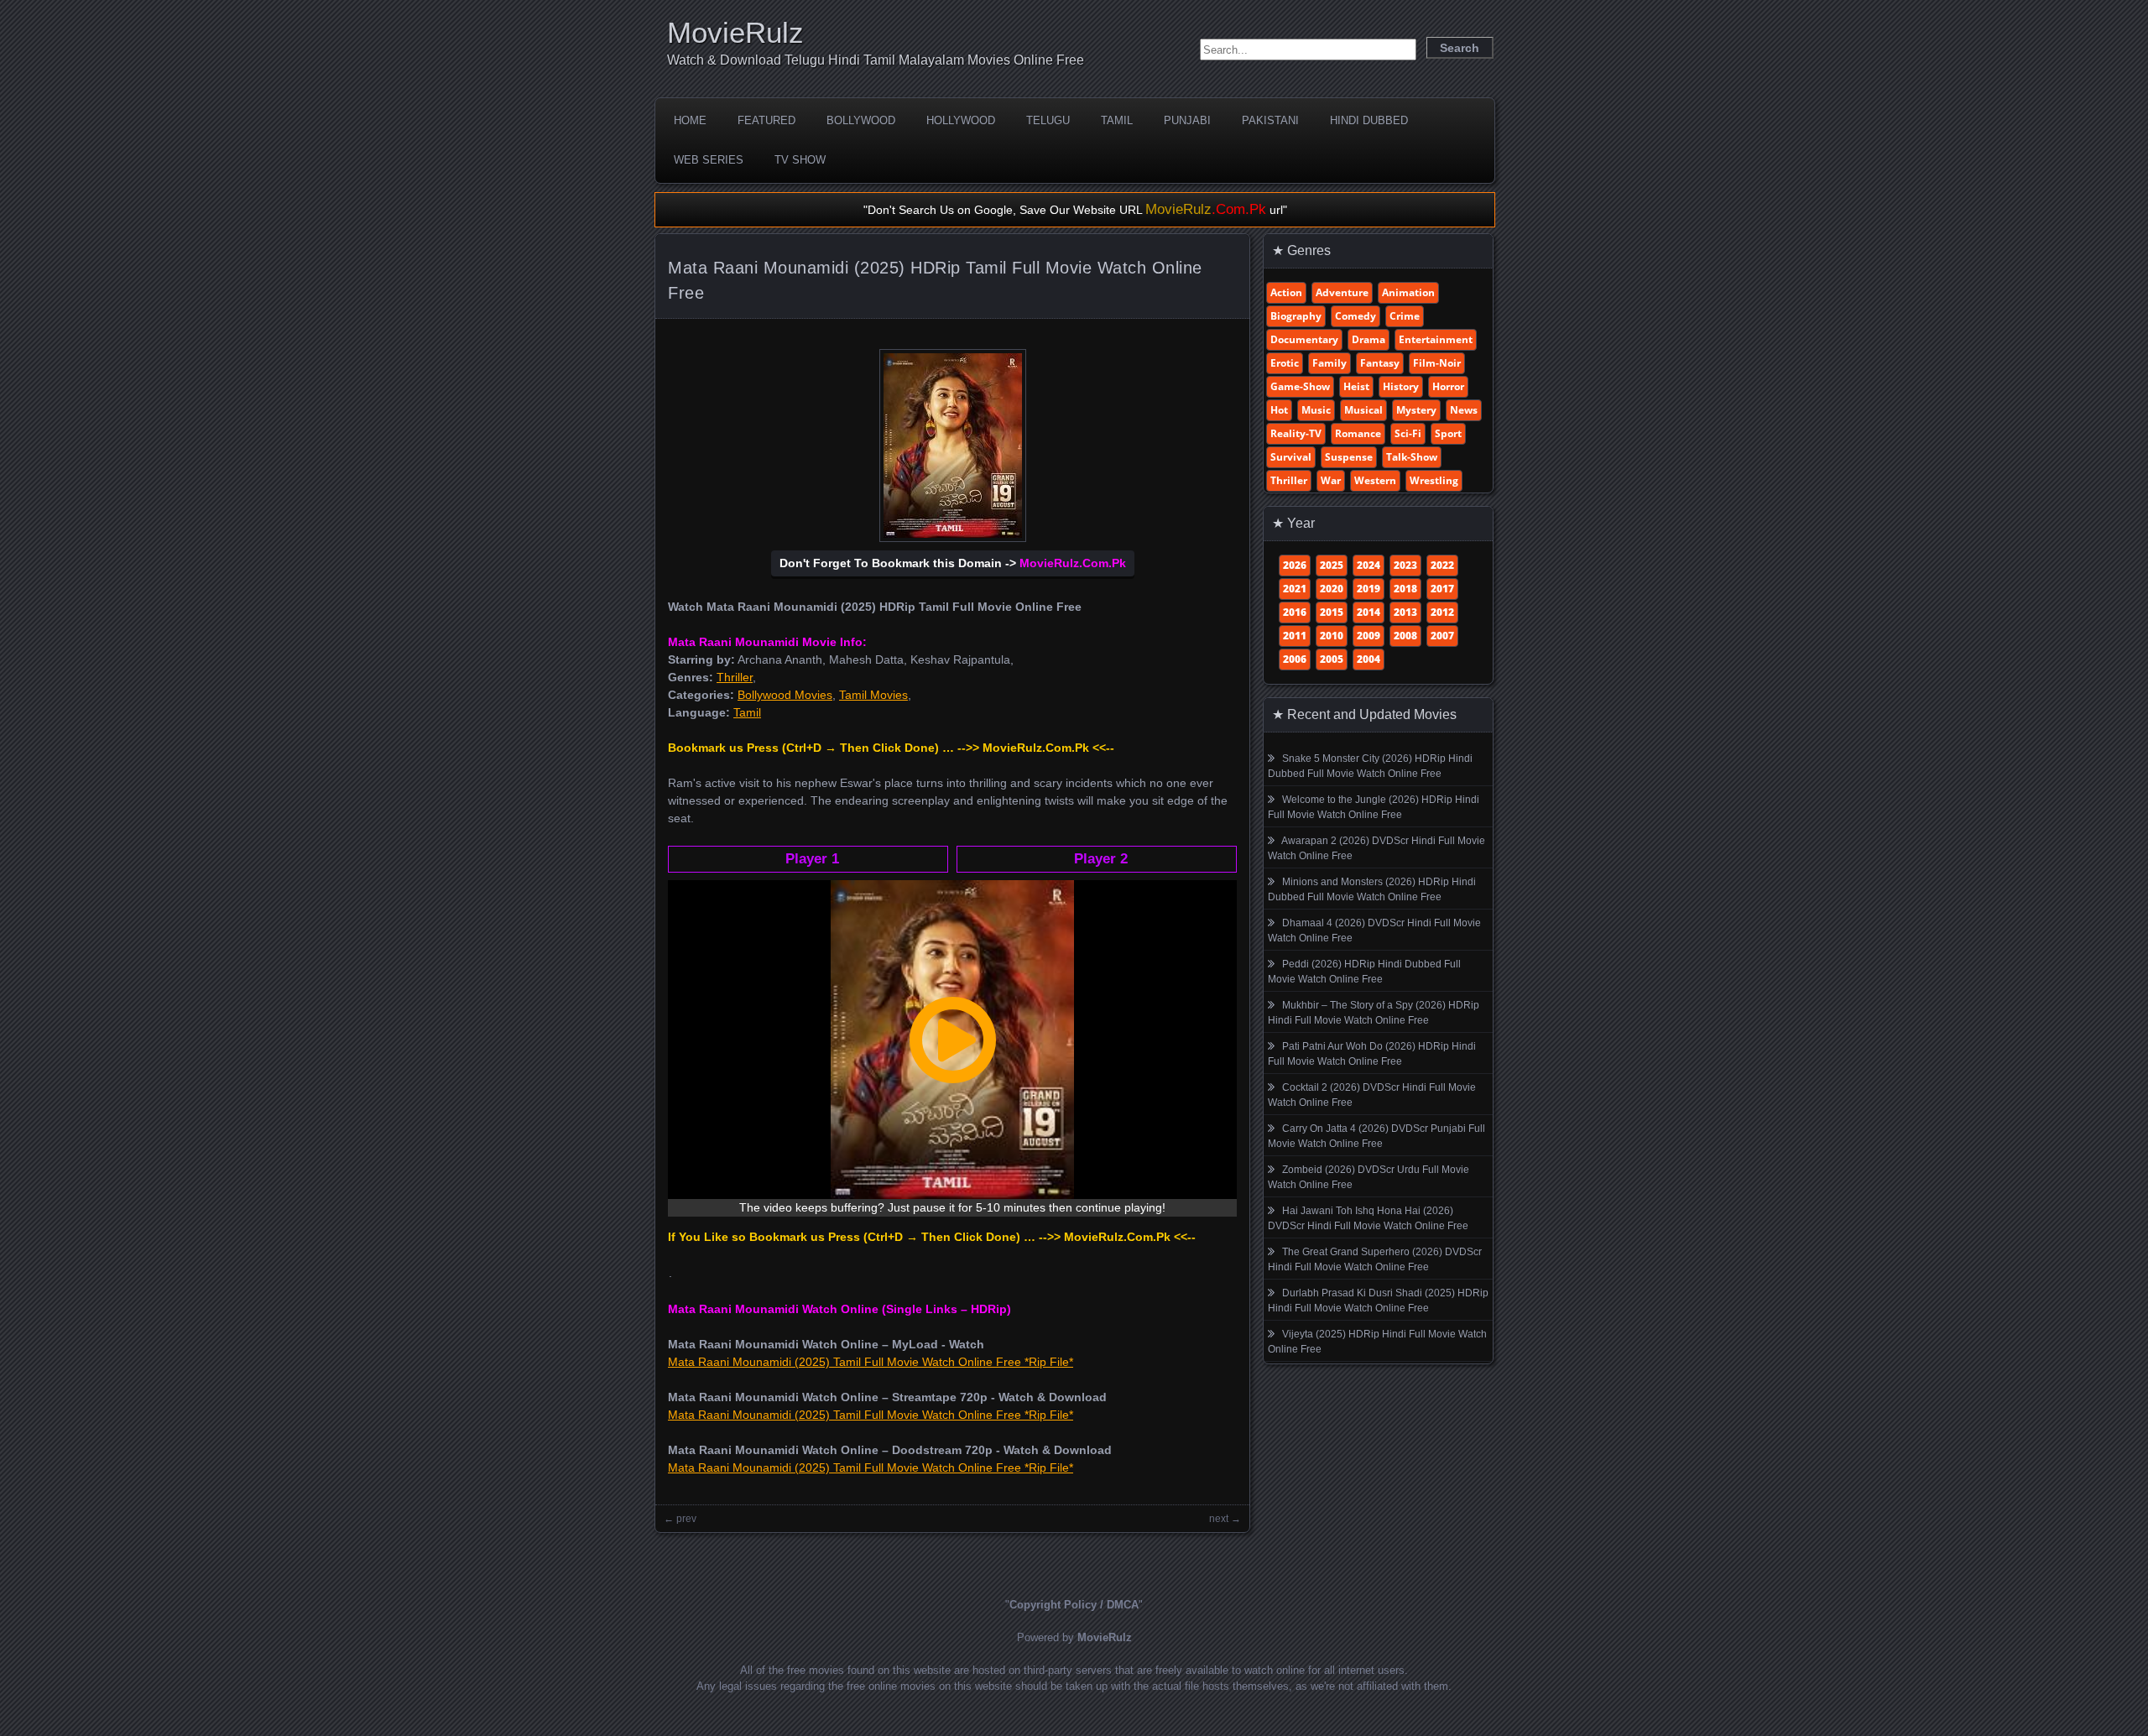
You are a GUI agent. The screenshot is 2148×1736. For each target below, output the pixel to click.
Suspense (1349, 457)
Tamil (1117, 120)
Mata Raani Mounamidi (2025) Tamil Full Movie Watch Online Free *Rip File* (871, 1362)
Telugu (1048, 120)
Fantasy (1380, 363)
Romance (1358, 433)
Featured (766, 120)
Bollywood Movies (785, 695)
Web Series (709, 160)
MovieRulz (735, 32)
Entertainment (1436, 339)
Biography (1296, 316)
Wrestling (1434, 480)
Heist (1356, 386)
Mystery (1416, 410)
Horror (1448, 386)
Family (1329, 363)
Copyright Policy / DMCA (1074, 1605)
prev (686, 1519)
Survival (1291, 457)
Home (690, 120)
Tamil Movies (873, 695)
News (1464, 410)
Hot (1279, 410)
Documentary (1304, 339)
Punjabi (1187, 120)
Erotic (1285, 363)
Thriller (735, 677)
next (1219, 1519)
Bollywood (861, 120)
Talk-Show (1412, 457)
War (1331, 480)
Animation (1408, 292)
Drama (1369, 339)
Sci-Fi (1408, 433)
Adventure (1342, 292)
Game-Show (1300, 386)
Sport (1448, 433)
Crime (1405, 316)
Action (1286, 292)
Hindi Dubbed (1369, 120)
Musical (1363, 410)
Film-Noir (1437, 363)
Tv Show (800, 160)
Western (1375, 480)
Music (1316, 410)
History (1401, 386)
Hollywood (961, 120)
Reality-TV (1296, 433)
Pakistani (1270, 120)
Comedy (1356, 316)
